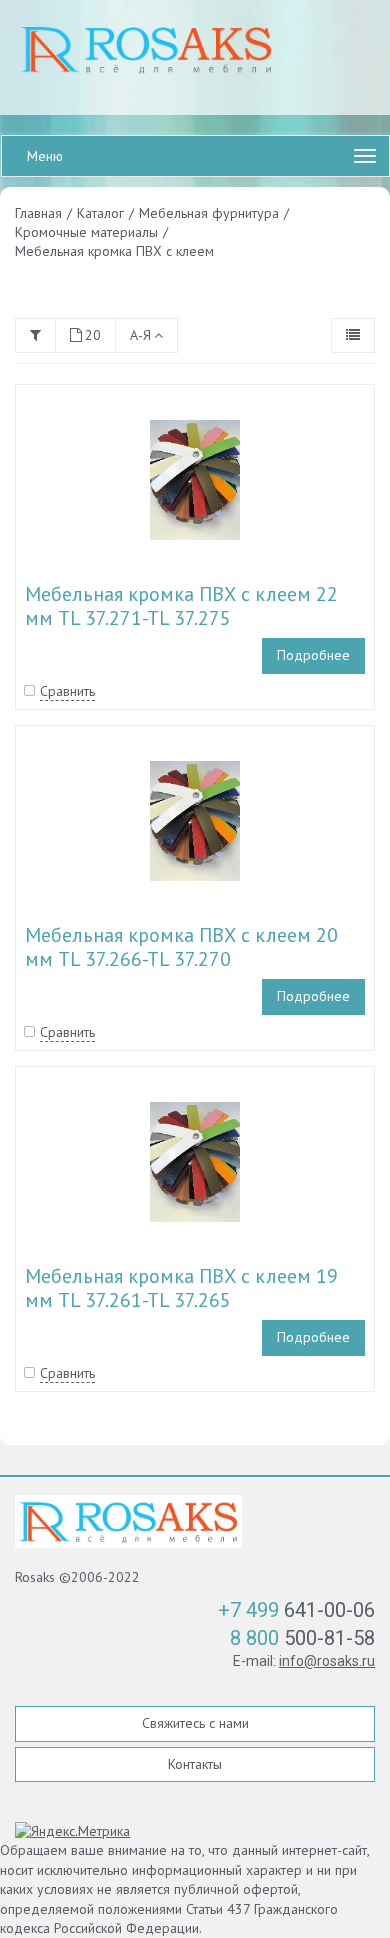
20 (93, 335)
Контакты (195, 1764)
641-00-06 (296, 1610)
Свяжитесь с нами (195, 1723)
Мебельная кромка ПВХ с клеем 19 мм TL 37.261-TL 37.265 (181, 1288)
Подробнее (313, 655)
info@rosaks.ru (327, 1661)
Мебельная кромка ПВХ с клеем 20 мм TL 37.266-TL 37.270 (181, 947)
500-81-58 (302, 1638)
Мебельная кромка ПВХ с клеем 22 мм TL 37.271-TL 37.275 (181, 606)
